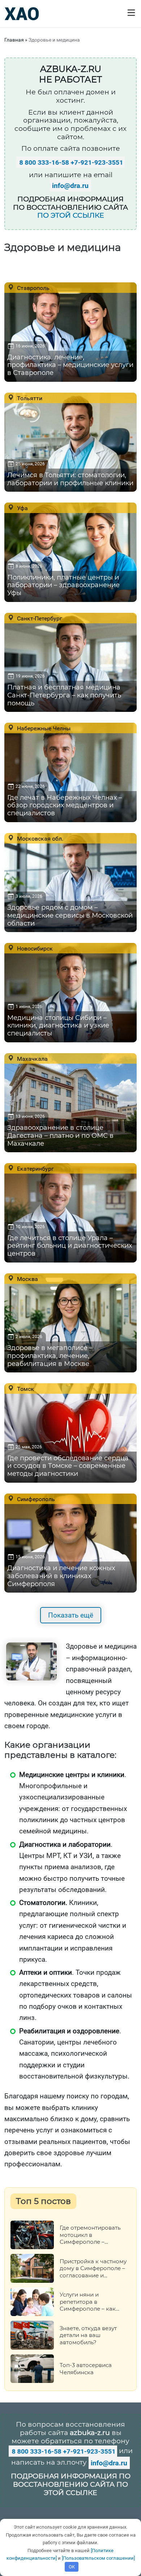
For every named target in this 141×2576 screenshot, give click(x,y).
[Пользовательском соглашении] (98, 2558)
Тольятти (29, 398)
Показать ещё (71, 1615)
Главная (14, 40)
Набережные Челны (43, 728)
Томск (25, 1389)
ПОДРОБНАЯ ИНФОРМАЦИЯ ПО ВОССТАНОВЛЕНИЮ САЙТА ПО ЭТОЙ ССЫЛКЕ (71, 2484)
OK (72, 2567)
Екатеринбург (35, 1169)
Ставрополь (33, 288)
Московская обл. (39, 838)
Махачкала (32, 1059)
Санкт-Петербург (39, 618)
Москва (27, 1279)
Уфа (22, 508)
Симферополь (35, 1499)
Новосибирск (34, 948)
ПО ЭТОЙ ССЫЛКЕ (71, 215)
